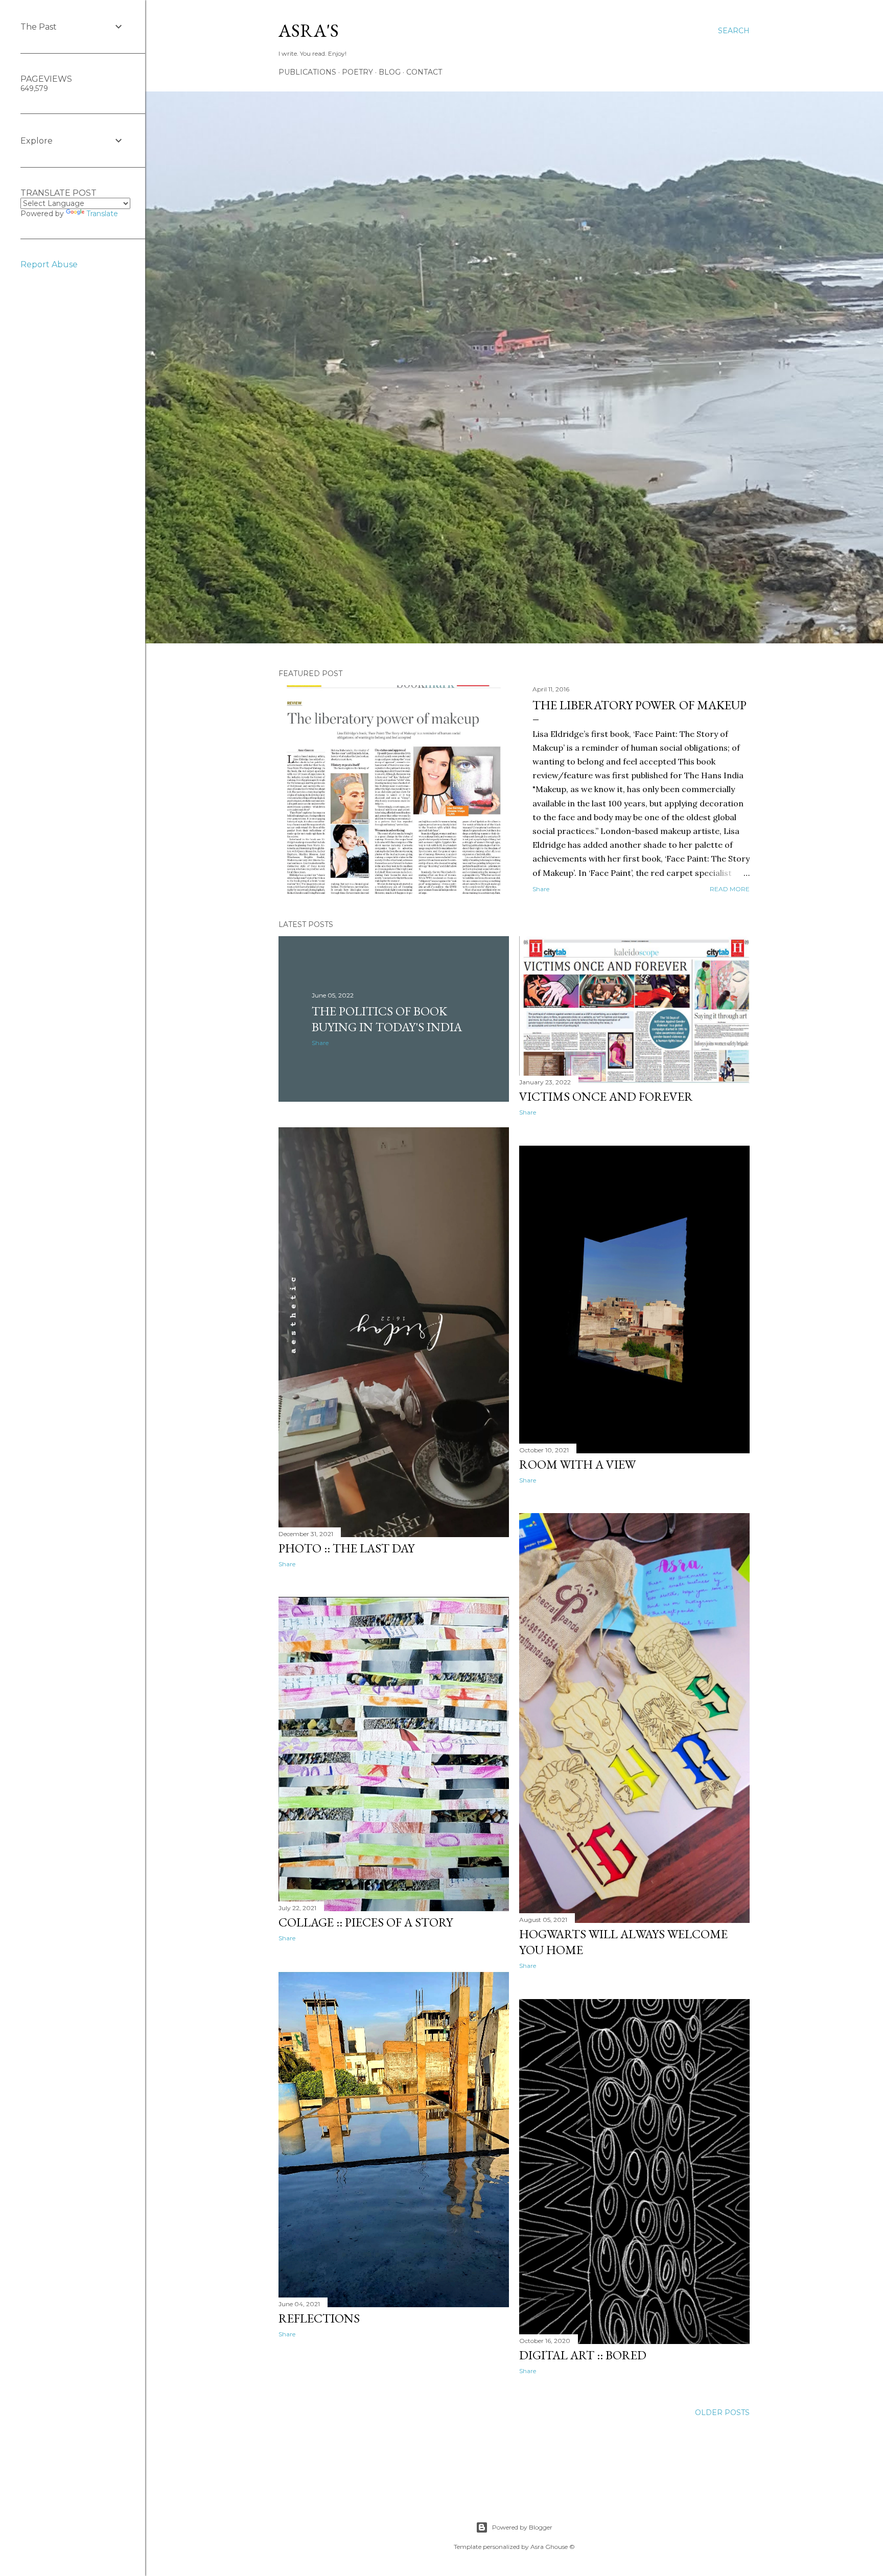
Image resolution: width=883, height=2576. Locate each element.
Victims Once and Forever (606, 1096)
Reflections (319, 2318)
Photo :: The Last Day (346, 1548)
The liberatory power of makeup (640, 705)
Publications (307, 72)
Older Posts (722, 2412)
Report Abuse (49, 264)
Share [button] (541, 889)
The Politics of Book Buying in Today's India (387, 1019)
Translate (102, 214)
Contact (424, 72)
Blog (390, 72)
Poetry (357, 72)
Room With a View (577, 1464)
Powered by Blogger (522, 2527)
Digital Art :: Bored (583, 2355)
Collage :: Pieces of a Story (366, 1922)
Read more (730, 889)
